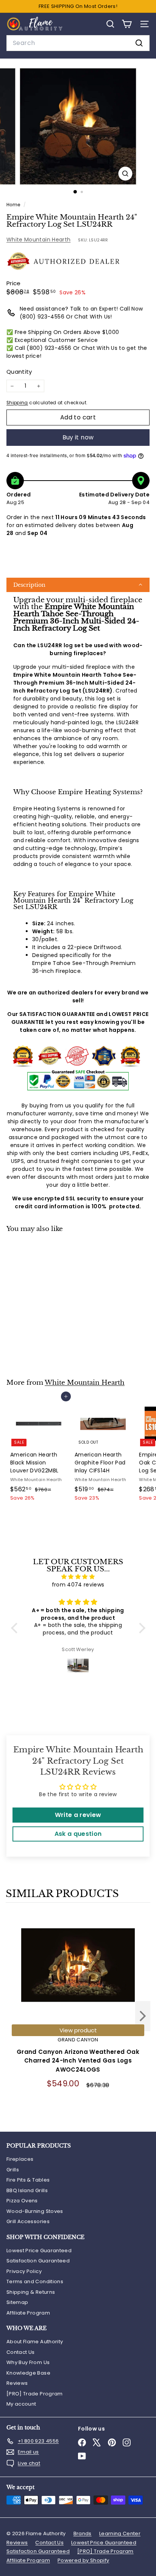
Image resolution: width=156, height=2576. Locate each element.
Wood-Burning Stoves (35, 2211)
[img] (78, 1577)
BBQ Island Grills (27, 2190)
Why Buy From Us (28, 2362)
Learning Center (120, 2533)
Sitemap (17, 2302)
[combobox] (78, 43)
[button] (78, 585)
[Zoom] (126, 174)
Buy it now (78, 437)
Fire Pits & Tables (28, 2180)
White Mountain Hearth (38, 240)
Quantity (19, 372)
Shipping (17, 403)
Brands (83, 2533)
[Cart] (127, 24)
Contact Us (21, 2352)
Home (14, 205)
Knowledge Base (28, 2373)
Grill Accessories (28, 2221)
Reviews (17, 2383)
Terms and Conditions (35, 2281)
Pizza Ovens (22, 2201)
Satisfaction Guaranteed (38, 2261)
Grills (13, 2170)
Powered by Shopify (83, 2560)
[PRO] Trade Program (35, 2394)
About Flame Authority (35, 2342)
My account (21, 2404)
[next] (143, 2017)
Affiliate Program (28, 2313)
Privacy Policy (24, 2271)
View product (78, 2030)
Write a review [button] (78, 1815)
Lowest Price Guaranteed (39, 2251)
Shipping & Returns (31, 2292)
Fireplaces (20, 2159)
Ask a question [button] (78, 1834)
